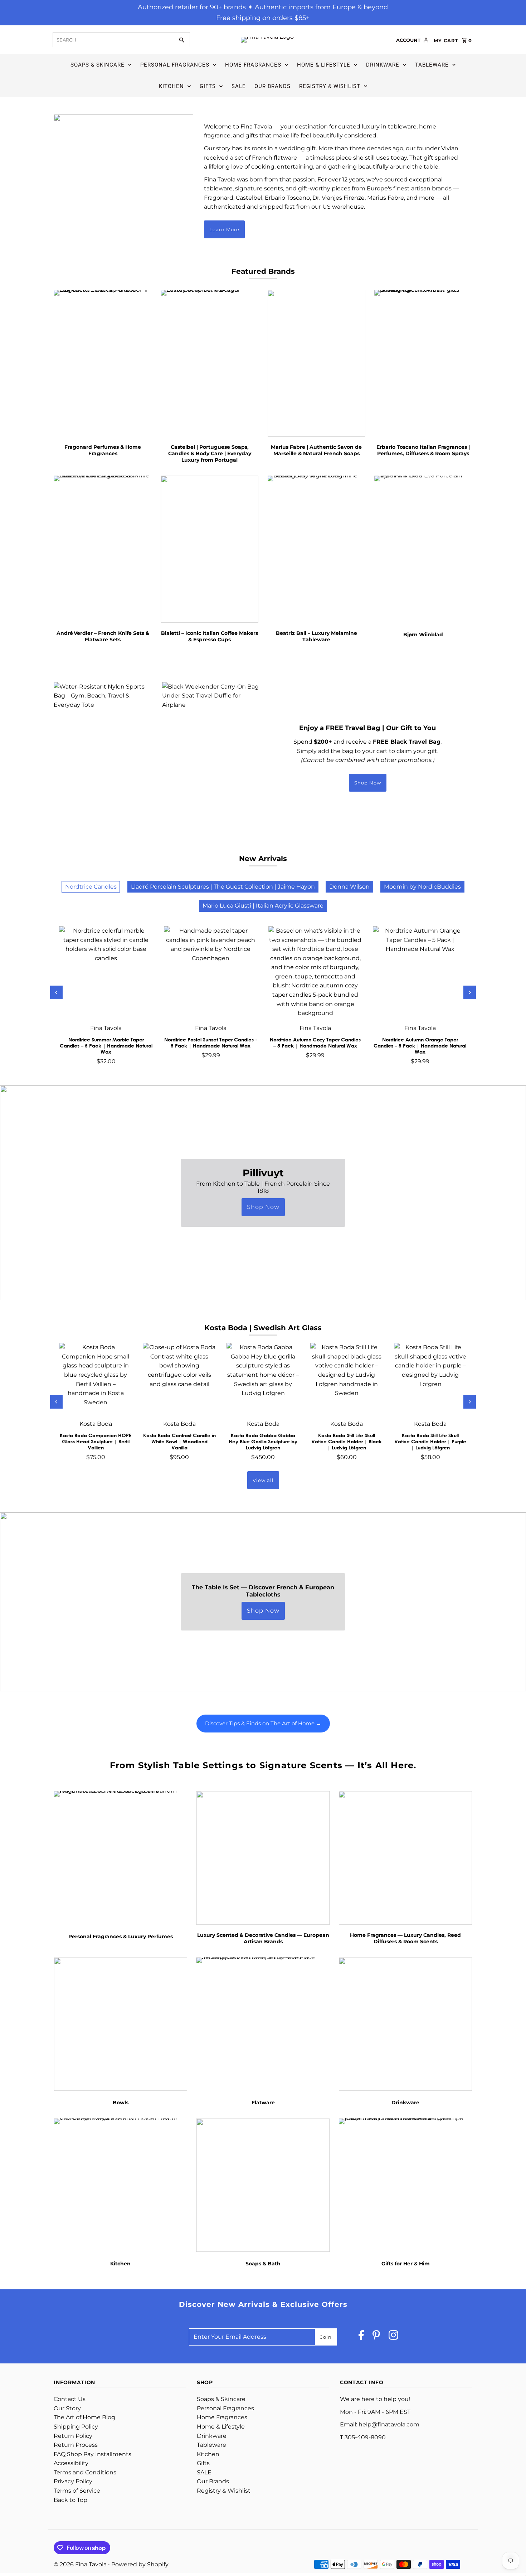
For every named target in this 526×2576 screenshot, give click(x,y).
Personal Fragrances (175, 65)
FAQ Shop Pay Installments (92, 2454)
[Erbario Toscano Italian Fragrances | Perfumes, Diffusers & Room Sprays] (423, 363)
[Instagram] (393, 2337)
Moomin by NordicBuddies (422, 887)
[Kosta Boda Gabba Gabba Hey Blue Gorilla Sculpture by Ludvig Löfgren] (263, 1379)
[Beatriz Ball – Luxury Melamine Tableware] (317, 549)
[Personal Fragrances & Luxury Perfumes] (120, 1858)
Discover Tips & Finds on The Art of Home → (263, 1723)
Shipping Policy (76, 2427)
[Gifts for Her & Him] (406, 2185)
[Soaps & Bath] (263, 2185)
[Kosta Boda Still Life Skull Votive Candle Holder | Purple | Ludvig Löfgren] (430, 1379)
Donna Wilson (349, 887)
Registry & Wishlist (330, 86)
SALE (239, 86)
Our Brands (272, 86)
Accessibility (71, 2463)
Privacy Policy (73, 2481)
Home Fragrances (253, 65)
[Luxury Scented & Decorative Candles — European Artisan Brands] (263, 1858)
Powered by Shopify (140, 2564)
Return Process (76, 2445)
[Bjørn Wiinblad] (423, 549)
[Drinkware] (406, 2024)
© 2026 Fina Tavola (81, 2564)
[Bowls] (120, 2024)
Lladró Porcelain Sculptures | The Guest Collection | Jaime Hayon (223, 887)
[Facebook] (361, 2337)
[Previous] (56, 992)
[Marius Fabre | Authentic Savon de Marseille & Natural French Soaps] (317, 363)
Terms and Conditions (85, 2472)
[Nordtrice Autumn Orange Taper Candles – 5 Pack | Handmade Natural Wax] (420, 973)
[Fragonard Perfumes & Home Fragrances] (103, 363)
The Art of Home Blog (84, 2417)
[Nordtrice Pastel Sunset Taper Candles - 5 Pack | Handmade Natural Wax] (211, 973)
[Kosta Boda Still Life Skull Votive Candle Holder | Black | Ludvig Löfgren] (347, 1379)
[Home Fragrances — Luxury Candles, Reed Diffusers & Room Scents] (406, 1858)
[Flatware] (263, 2024)
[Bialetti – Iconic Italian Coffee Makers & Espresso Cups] (210, 549)
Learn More (224, 229)
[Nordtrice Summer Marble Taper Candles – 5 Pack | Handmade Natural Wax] (106, 973)
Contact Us (70, 2399)
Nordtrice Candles (91, 887)
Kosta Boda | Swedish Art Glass (263, 1328)
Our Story (67, 2408)
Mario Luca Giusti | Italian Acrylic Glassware (263, 906)
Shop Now (368, 783)
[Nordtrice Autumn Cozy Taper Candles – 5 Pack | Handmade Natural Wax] (315, 973)
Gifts (208, 86)
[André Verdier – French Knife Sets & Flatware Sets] (103, 549)
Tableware (432, 65)
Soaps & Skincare (98, 65)
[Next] (470, 992)
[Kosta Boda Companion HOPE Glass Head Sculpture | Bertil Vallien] (96, 1379)
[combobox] (113, 40)
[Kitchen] (120, 2185)
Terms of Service (77, 2491)
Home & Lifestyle (324, 65)
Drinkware (383, 65)
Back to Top (70, 2500)
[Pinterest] (376, 2337)
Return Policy (73, 2436)
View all (263, 1480)
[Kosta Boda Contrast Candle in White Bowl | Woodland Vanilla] (179, 1379)
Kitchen (171, 86)
